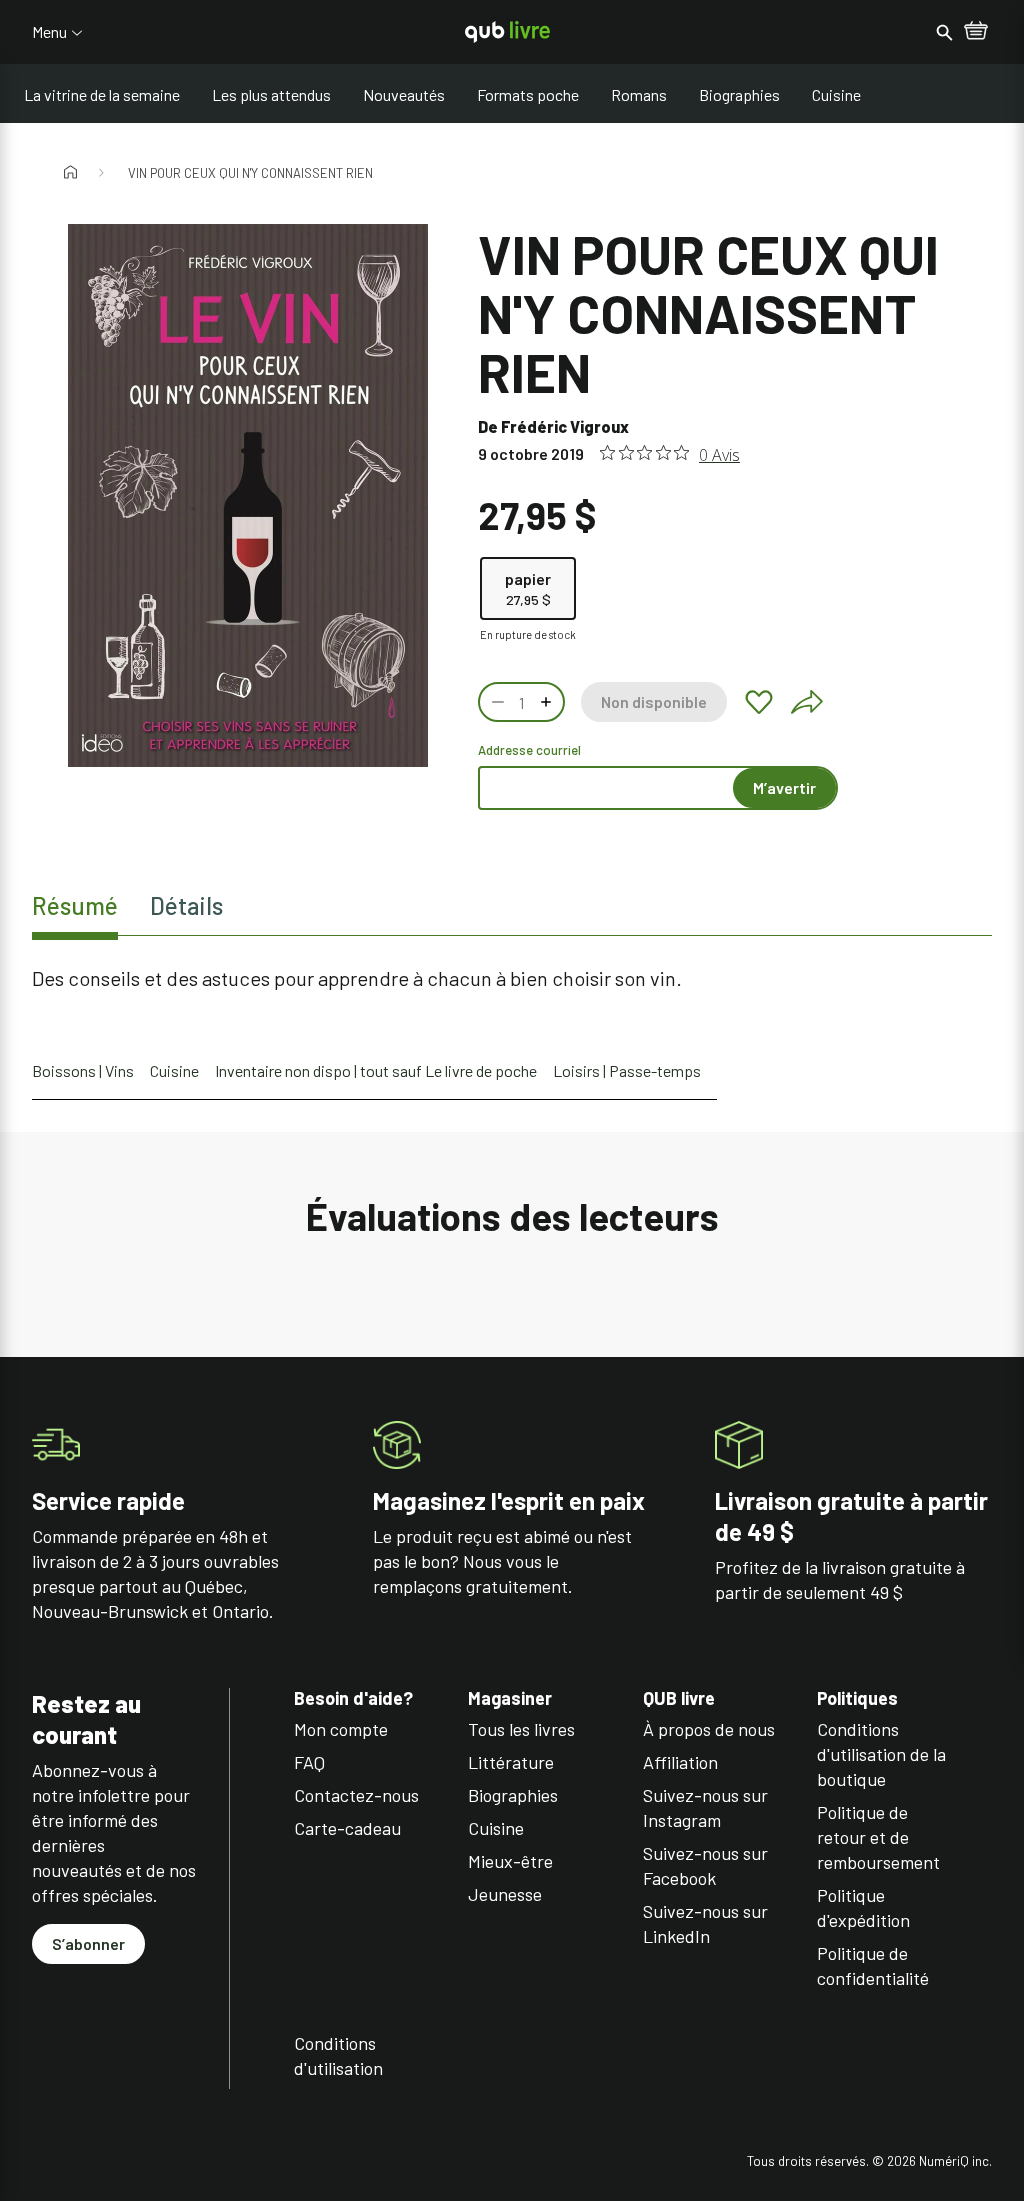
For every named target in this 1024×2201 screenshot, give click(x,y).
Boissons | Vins (83, 1070)
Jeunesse (505, 1894)
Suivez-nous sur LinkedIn (705, 1923)
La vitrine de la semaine (102, 94)
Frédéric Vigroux (565, 426)
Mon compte (341, 1729)
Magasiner (510, 1698)
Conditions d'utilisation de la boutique (881, 1754)
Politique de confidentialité (873, 1965)
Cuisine (836, 94)
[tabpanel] (512, 978)
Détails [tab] (186, 905)
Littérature (511, 1762)
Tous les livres (521, 1729)
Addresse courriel (529, 750)
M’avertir (784, 787)
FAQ (309, 1762)
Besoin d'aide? (353, 1698)
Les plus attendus (271, 94)
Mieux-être (510, 1861)
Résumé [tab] (75, 905)
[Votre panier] (976, 32)
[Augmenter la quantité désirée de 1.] (548, 702)
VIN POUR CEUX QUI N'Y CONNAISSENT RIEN (250, 173)
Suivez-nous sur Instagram (705, 1807)
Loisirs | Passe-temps (627, 1070)
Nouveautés (404, 94)
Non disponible (654, 701)
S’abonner (88, 1943)
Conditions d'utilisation (338, 2055)
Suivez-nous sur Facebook (705, 1865)
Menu (49, 32)
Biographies (739, 94)
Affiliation (680, 1762)
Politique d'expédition (863, 1907)
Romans (639, 94)
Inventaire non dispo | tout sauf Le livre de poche (376, 1070)
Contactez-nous (356, 1795)
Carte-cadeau (347, 1828)
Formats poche (528, 94)
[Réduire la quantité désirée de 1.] (496, 702)
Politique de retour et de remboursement (878, 1837)
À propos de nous (709, 1729)
